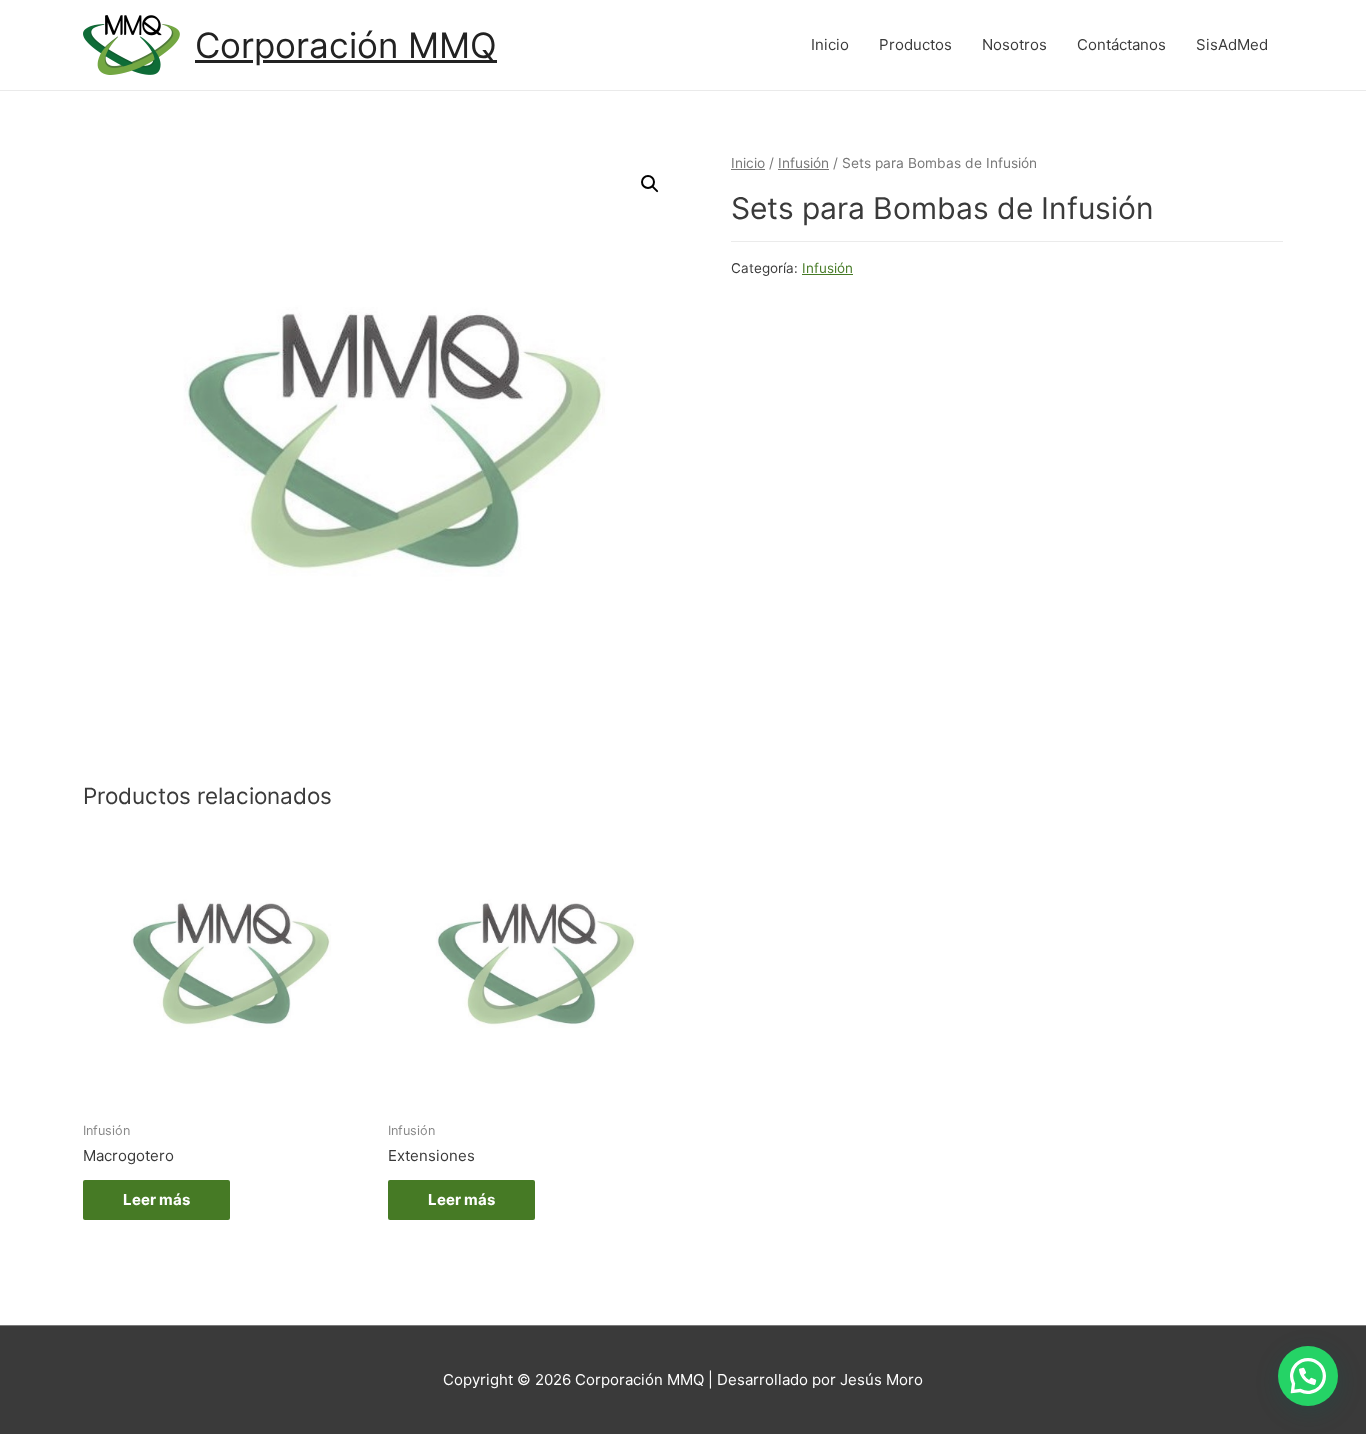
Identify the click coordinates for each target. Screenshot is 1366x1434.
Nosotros (1014, 44)
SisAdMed (1232, 44)
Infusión (803, 163)
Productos (915, 44)
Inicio (830, 44)
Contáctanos (1121, 44)
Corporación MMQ (346, 45)
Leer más (156, 1199)
